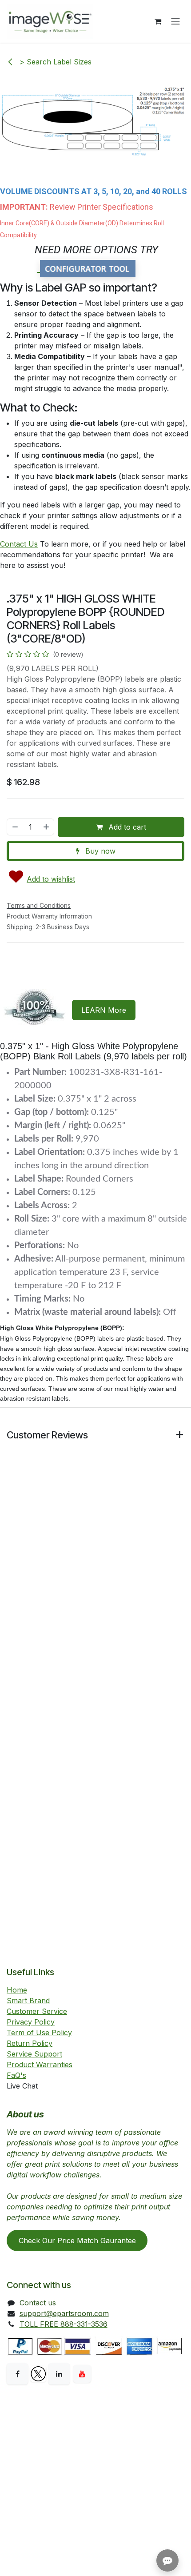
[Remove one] (15, 827)
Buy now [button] (99, 851)
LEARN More (104, 1010)
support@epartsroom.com (64, 2313)
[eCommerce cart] (158, 21)
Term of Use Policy (39, 2033)
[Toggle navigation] (175, 22)
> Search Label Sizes (54, 62)
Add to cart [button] (126, 827)
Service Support (34, 2054)
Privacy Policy (31, 2022)
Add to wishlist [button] (51, 879)
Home (17, 1990)
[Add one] (47, 827)
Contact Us (19, 544)
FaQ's (16, 2075)
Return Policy (30, 2043)
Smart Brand (28, 2001)
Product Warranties (40, 2065)
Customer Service (37, 2011)
